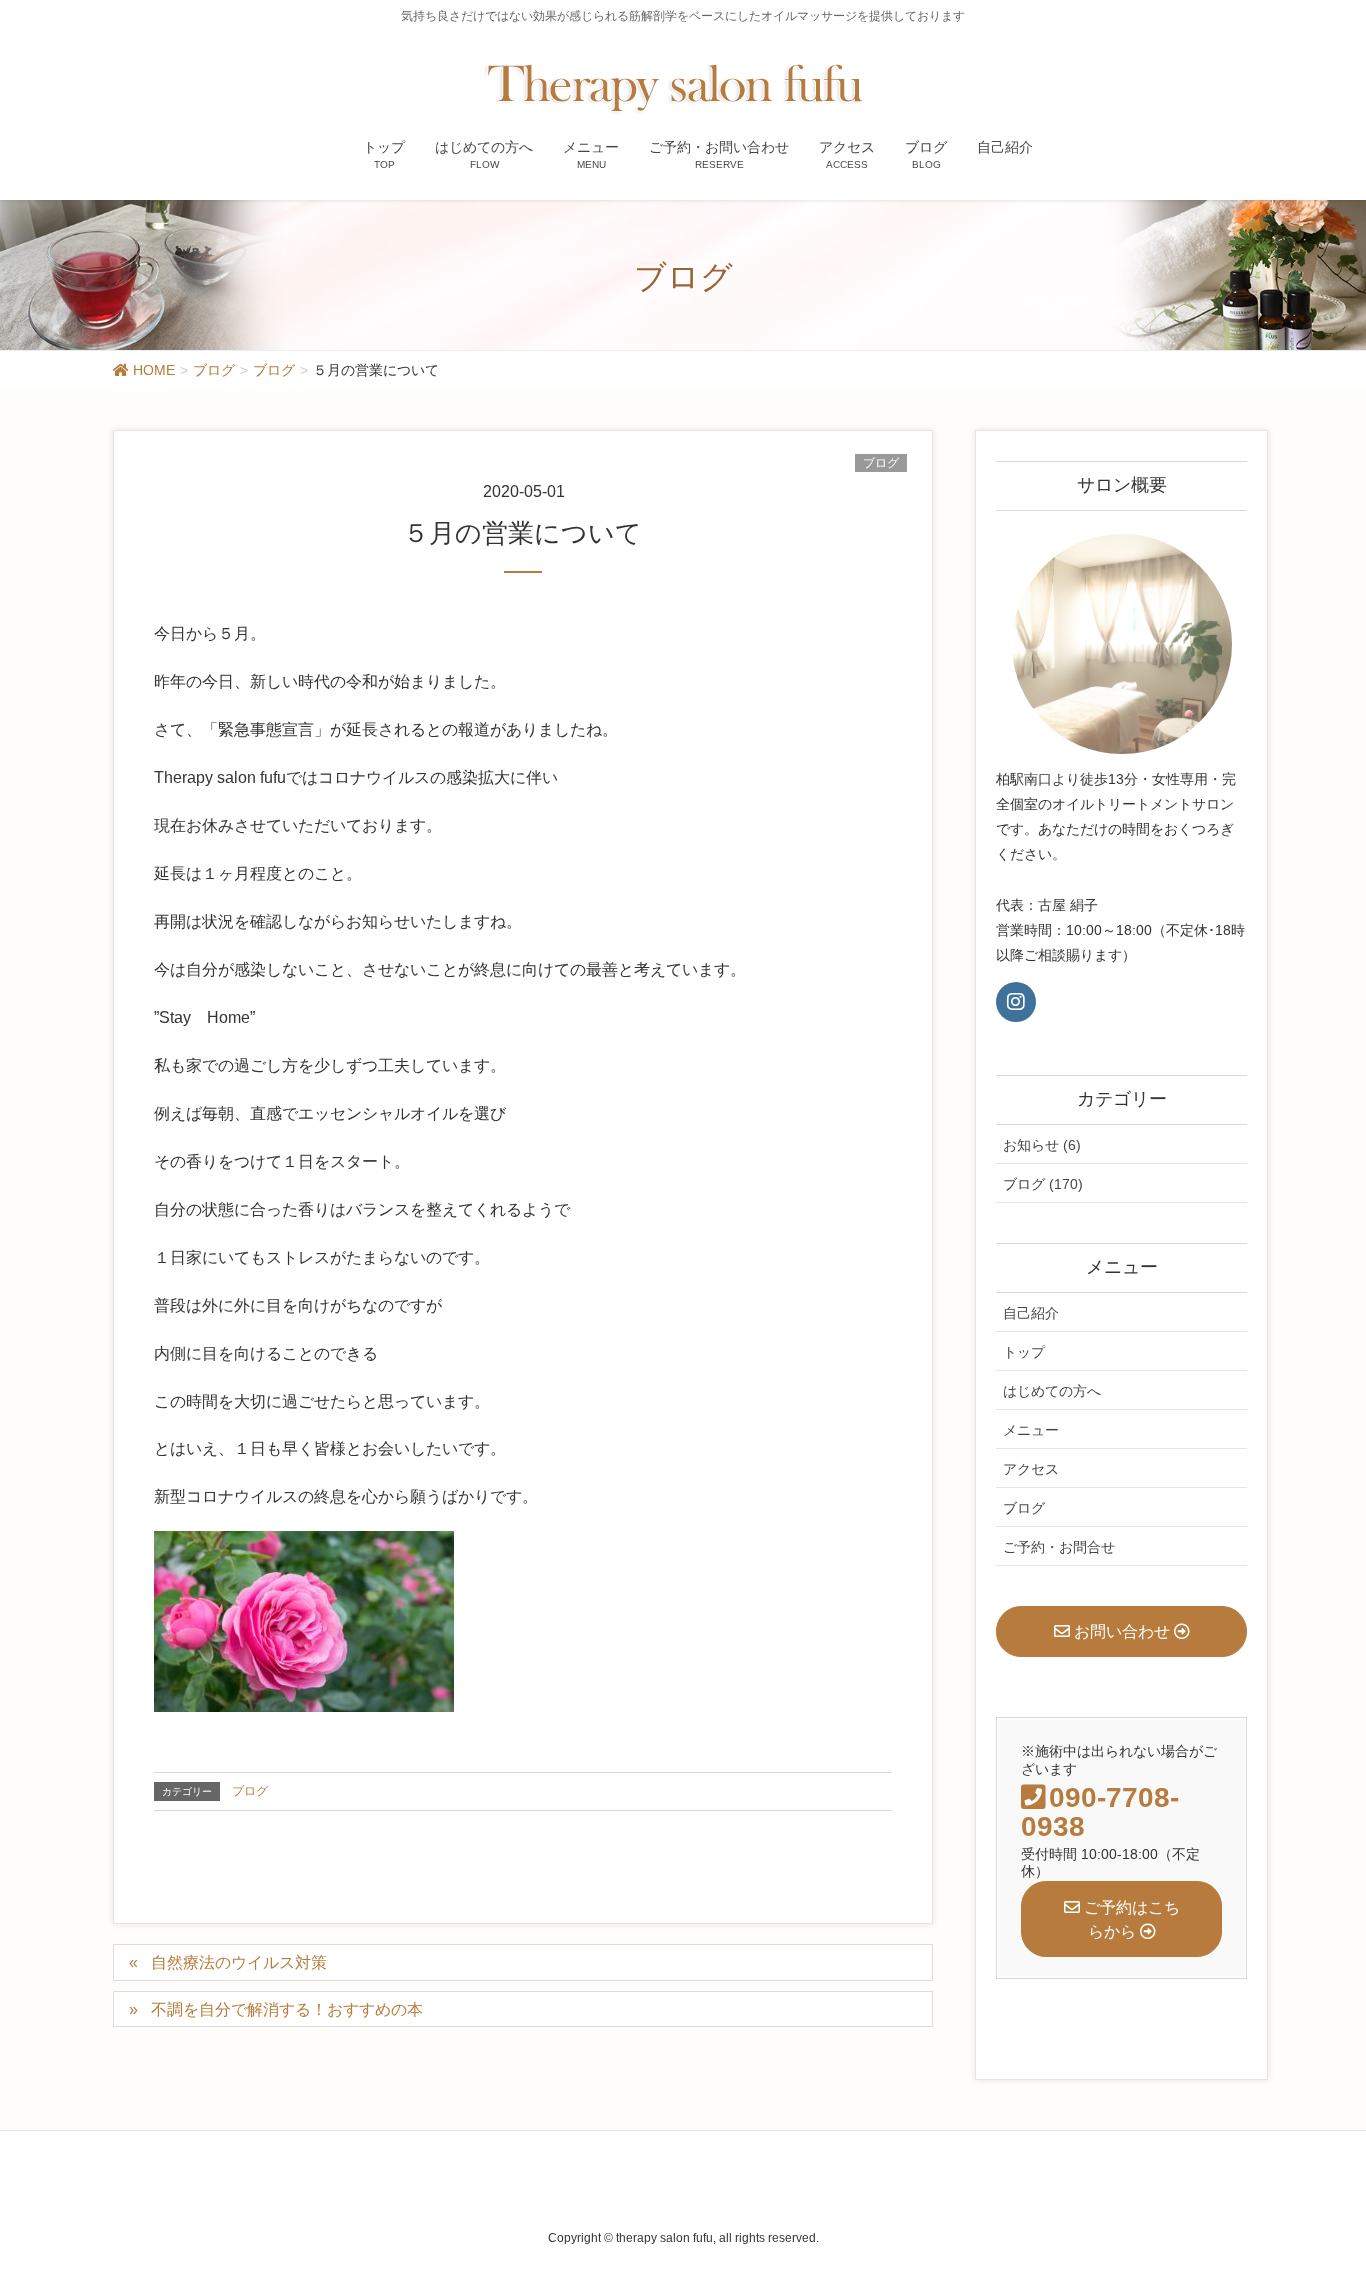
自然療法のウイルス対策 (239, 1962)
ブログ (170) (1043, 1184)
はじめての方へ (1052, 1391)
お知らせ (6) (1042, 1145)
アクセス (1031, 1469)
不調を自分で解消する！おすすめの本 (287, 2009)
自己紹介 (1031, 1313)
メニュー (1031, 1430)
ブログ (881, 463)
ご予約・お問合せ (1059, 1547)
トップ (1024, 1352)
